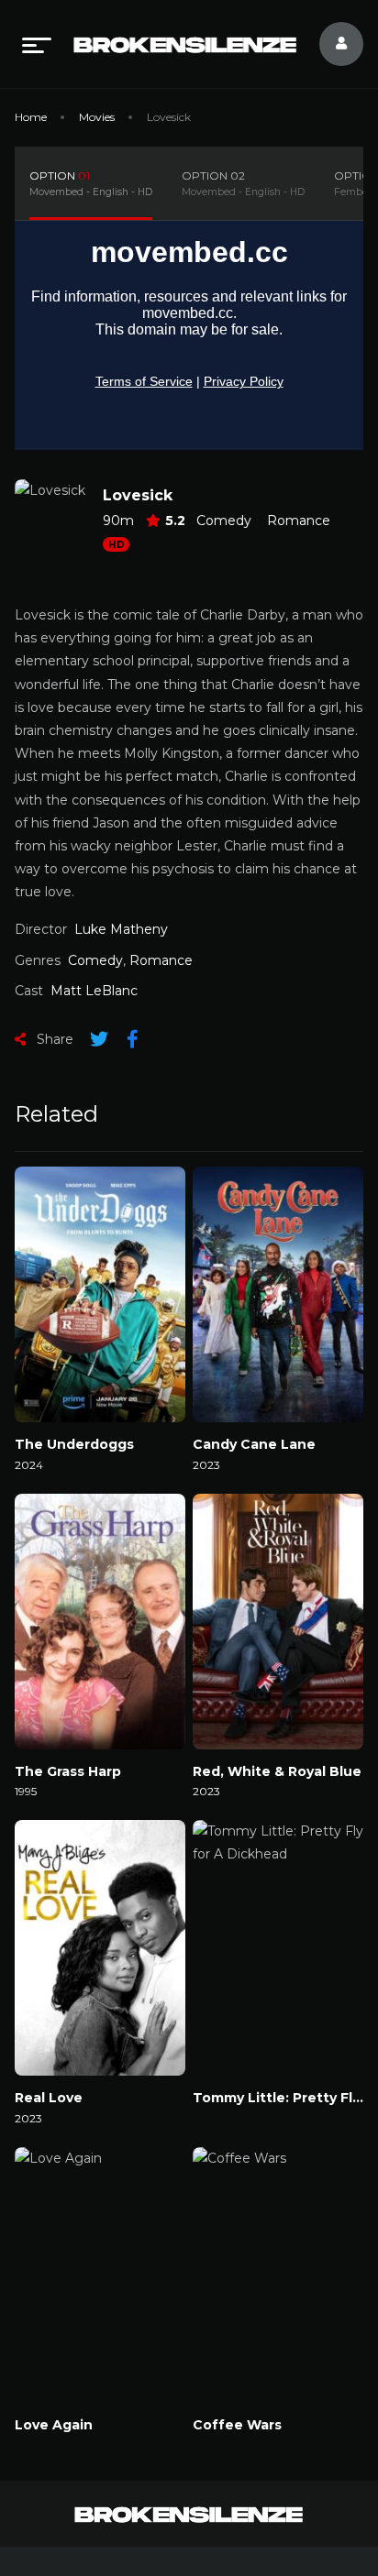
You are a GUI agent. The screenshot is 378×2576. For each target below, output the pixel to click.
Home (31, 117)
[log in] (330, 44)
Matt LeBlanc (94, 991)
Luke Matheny (121, 929)
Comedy (224, 521)
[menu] (37, 44)
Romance (299, 521)
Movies (97, 117)
